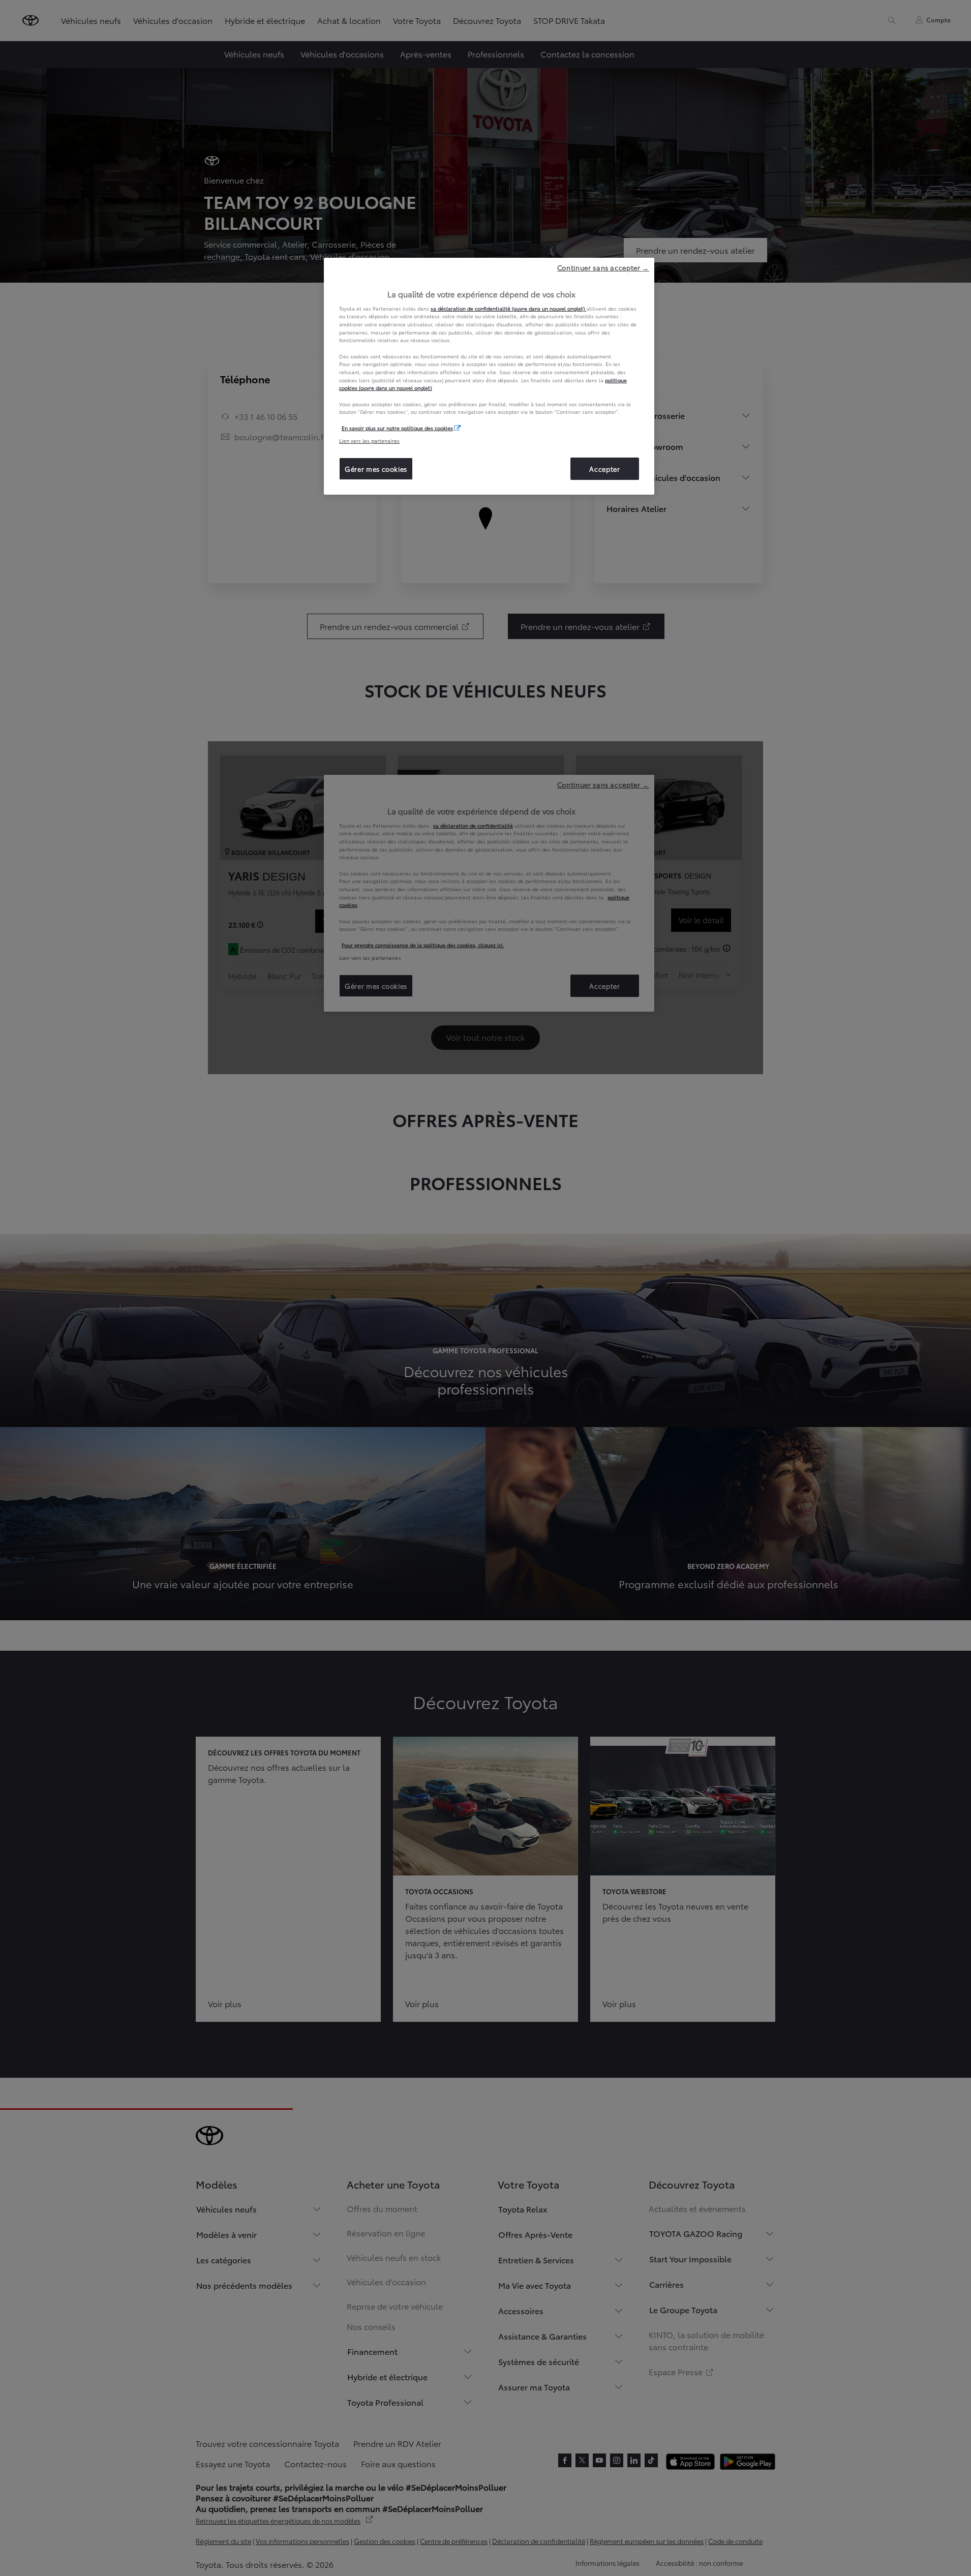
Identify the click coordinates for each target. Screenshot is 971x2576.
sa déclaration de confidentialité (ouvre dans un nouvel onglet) (508, 308)
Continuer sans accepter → (603, 267)
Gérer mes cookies (376, 469)
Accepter (604, 469)
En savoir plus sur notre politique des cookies (397, 428)
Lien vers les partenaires (369, 441)
